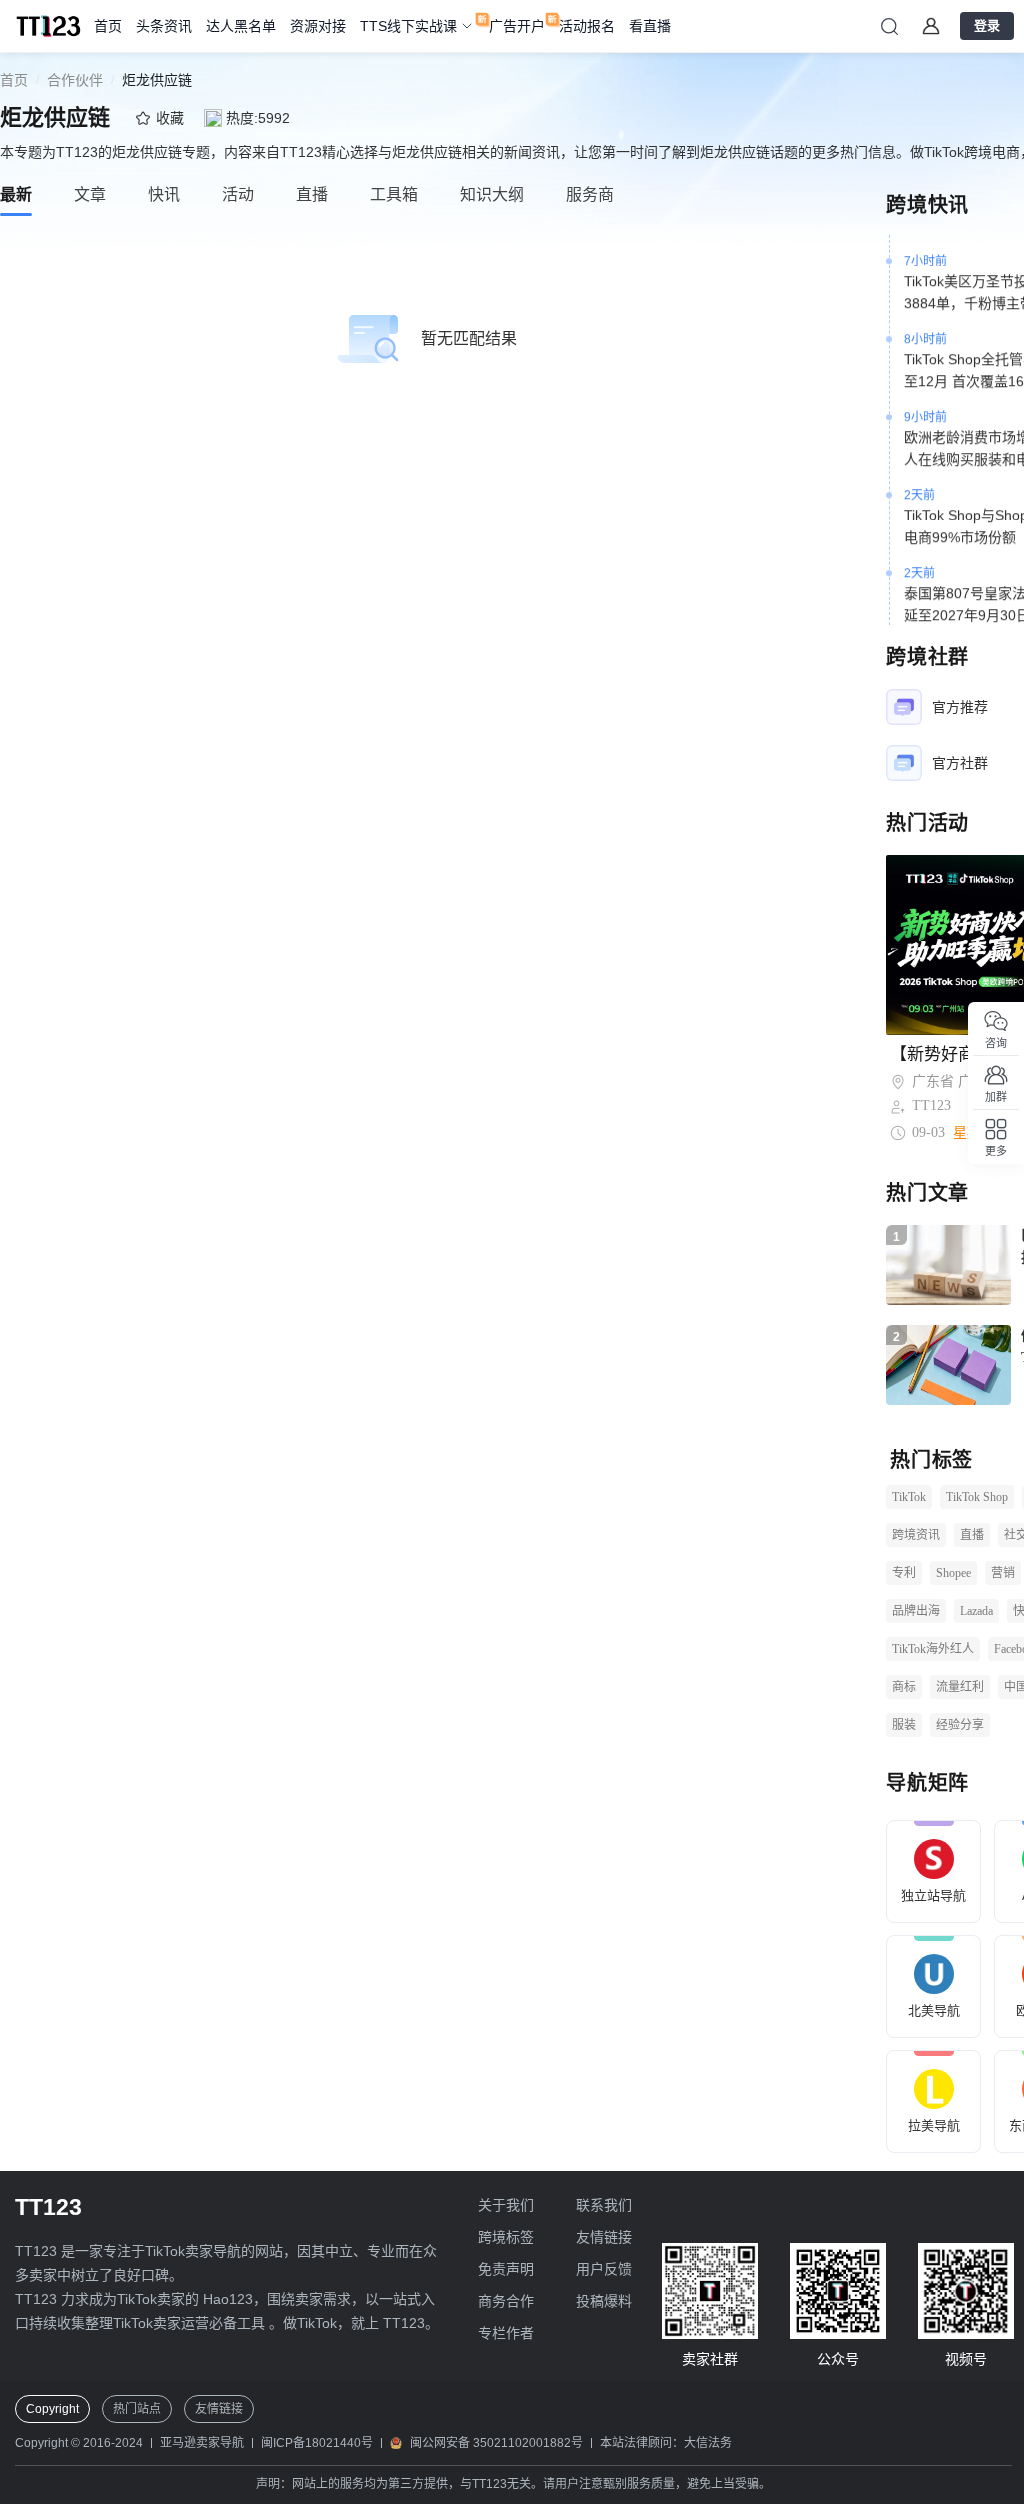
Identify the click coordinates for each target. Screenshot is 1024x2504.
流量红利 (960, 1687)
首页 (108, 26)
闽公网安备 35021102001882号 (496, 2443)
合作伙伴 (75, 80)
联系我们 (604, 2205)
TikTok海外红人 (933, 1649)
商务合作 (506, 2301)
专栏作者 (506, 2333)
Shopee (953, 1573)
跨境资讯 (916, 1535)
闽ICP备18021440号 (317, 2443)
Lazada (976, 1611)
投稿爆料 (604, 2301)
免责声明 (506, 2269)
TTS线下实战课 (408, 26)
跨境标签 (506, 2237)
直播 (972, 1535)
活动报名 (587, 26)
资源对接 (318, 26)
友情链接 (604, 2237)
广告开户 (517, 26)
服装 (904, 1725)
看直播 (650, 26)
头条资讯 (164, 26)
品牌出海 (916, 1611)
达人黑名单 (241, 26)
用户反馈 (604, 2269)
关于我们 (506, 2205)
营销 (1003, 1573)
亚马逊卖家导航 (202, 2443)
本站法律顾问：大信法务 (666, 2443)
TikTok (909, 1497)
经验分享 (960, 1725)
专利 (904, 1573)
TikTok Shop (977, 1497)
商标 (904, 1687)
